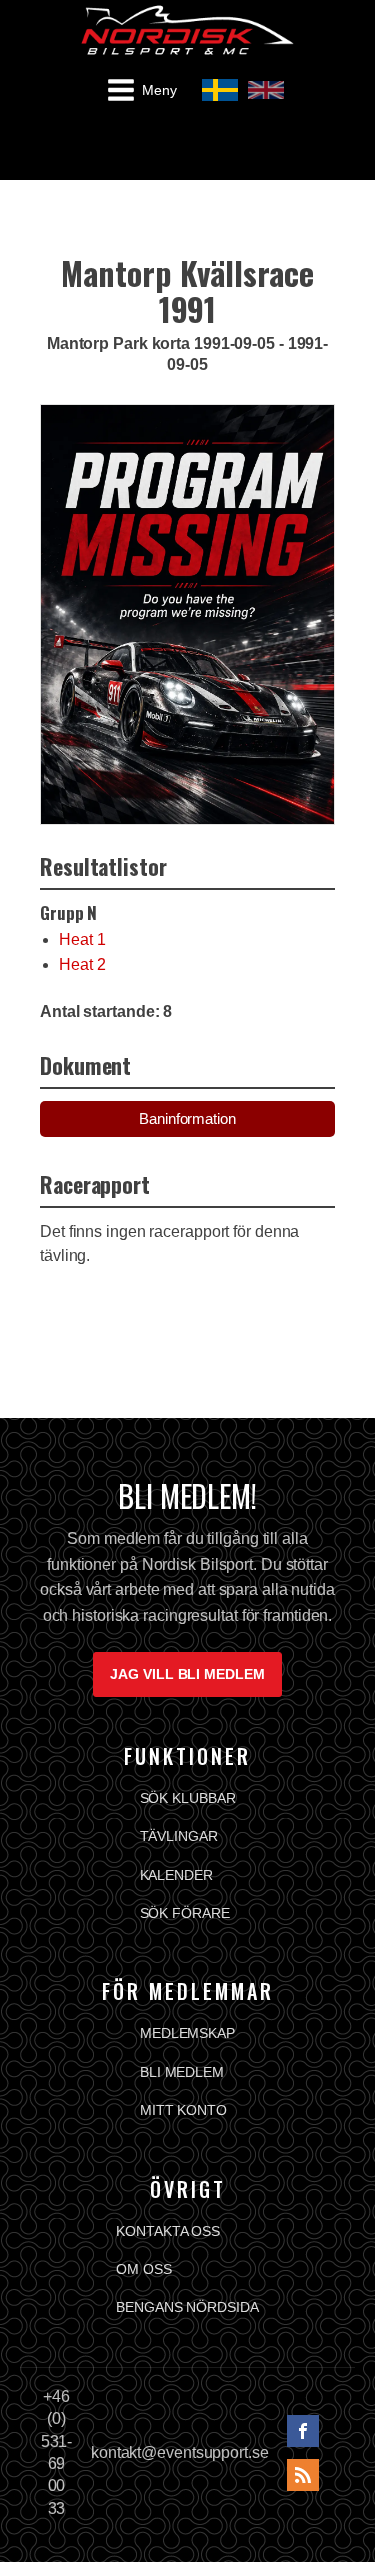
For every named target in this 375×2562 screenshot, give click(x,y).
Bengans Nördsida (187, 2307)
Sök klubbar (188, 1798)
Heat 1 (82, 939)
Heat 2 (82, 964)
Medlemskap (187, 2033)
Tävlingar (179, 1836)
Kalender (176, 1875)
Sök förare (185, 1913)
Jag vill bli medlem (187, 1674)
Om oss (143, 2269)
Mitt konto (183, 2110)
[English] (266, 90)
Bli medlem (182, 2072)
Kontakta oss (168, 2231)
